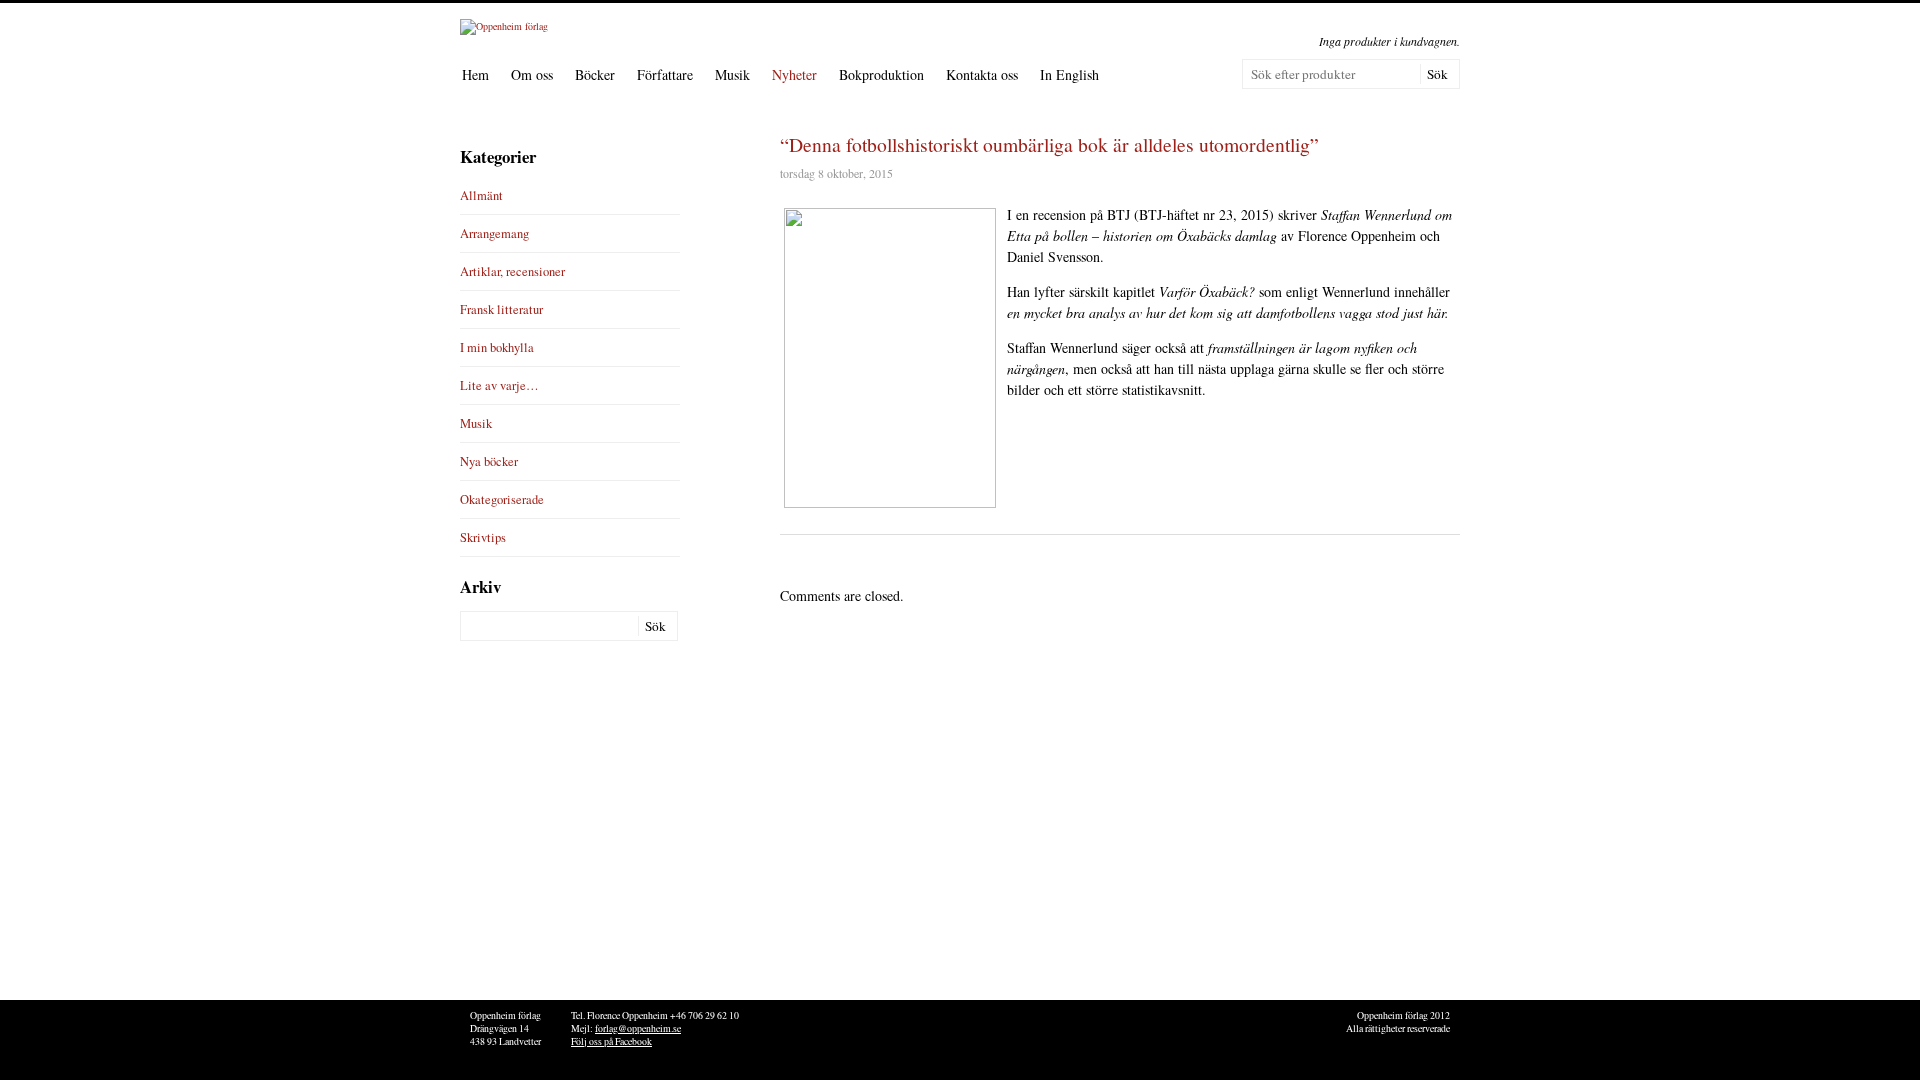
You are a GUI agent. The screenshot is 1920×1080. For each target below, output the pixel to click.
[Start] (504, 26)
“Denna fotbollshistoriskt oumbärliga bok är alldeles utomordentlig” (1049, 144)
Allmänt (481, 195)
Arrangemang (494, 233)
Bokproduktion (881, 74)
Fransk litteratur (501, 309)
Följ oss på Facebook (611, 1041)
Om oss (532, 74)
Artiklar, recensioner (512, 271)
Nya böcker (489, 461)
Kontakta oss (982, 74)
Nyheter (794, 74)
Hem (475, 74)
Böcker (595, 74)
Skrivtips (483, 537)
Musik (732, 74)
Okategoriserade (502, 499)
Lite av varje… (499, 385)
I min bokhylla (497, 347)
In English (1069, 74)
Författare (665, 74)
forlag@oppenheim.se (638, 1028)
